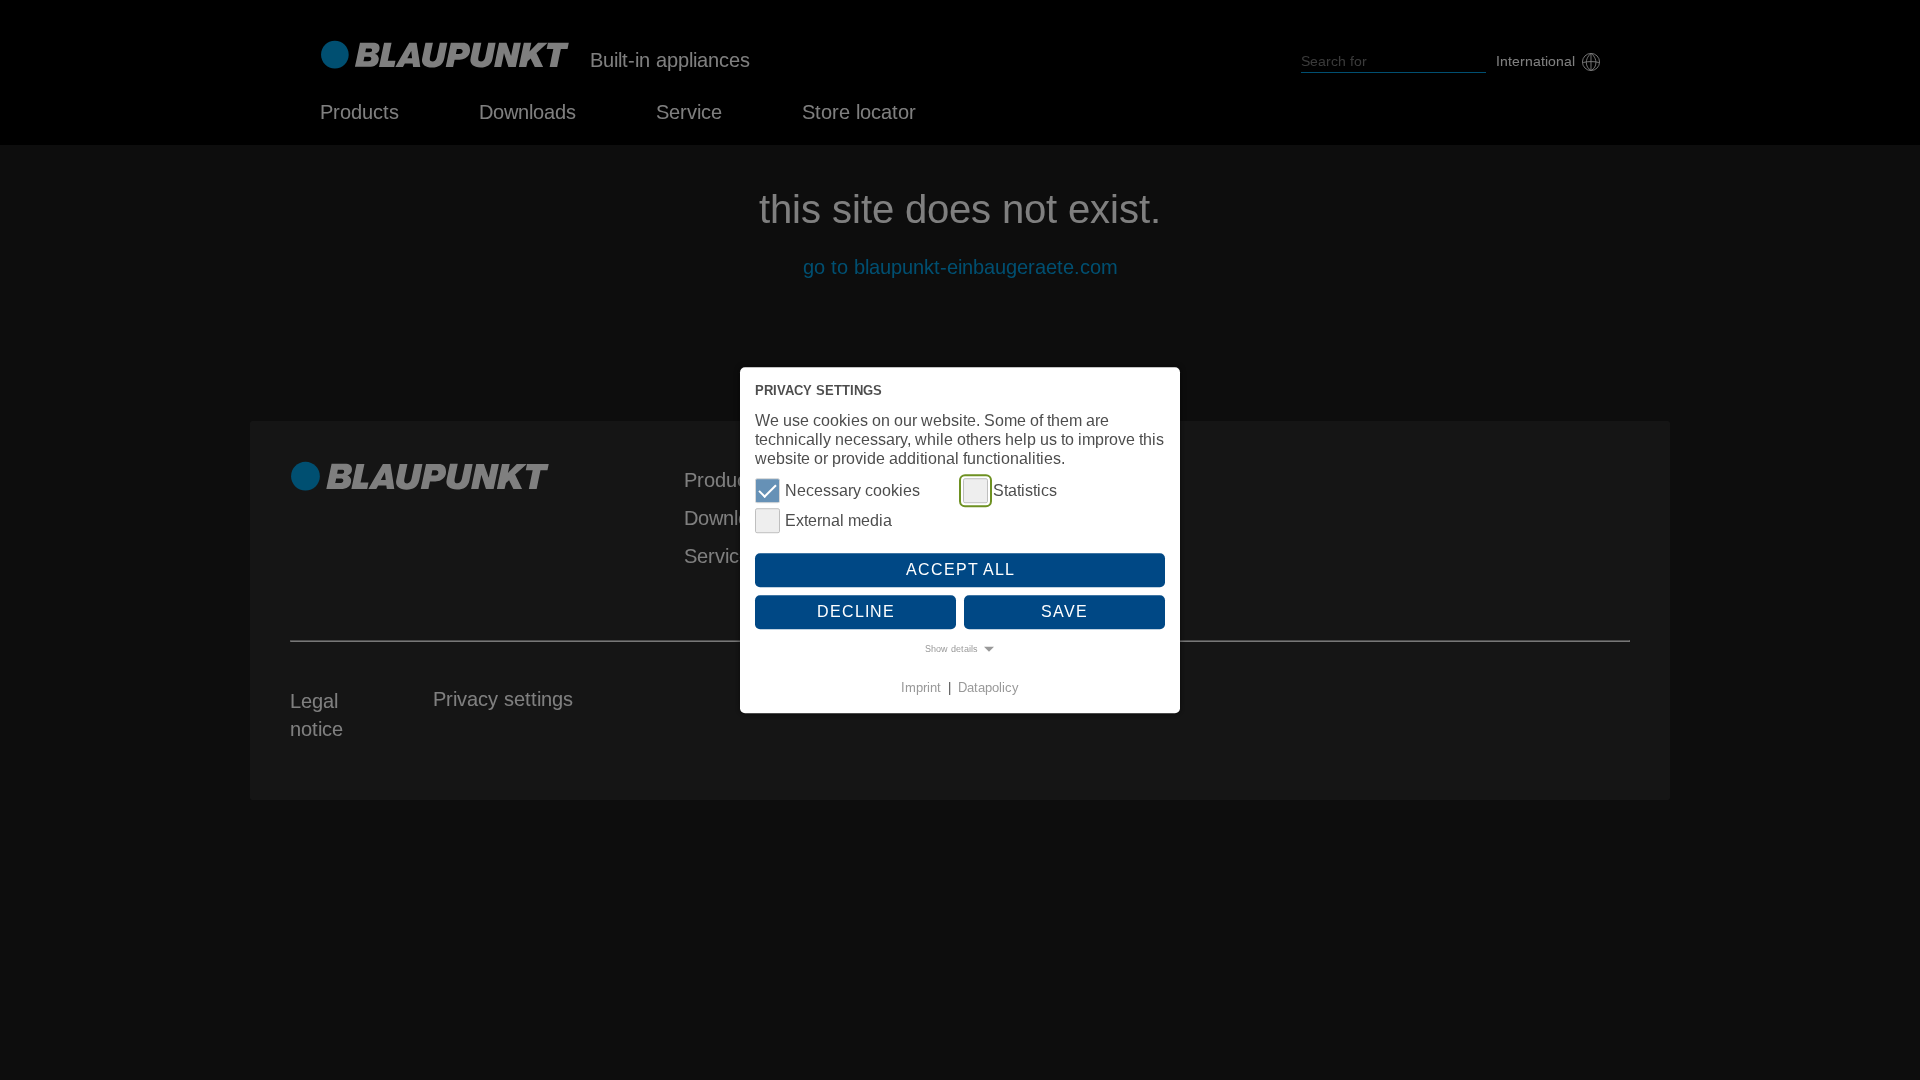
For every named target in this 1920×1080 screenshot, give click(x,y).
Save (1064, 611)
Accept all (960, 570)
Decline (856, 611)
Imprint (921, 688)
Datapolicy (988, 688)
